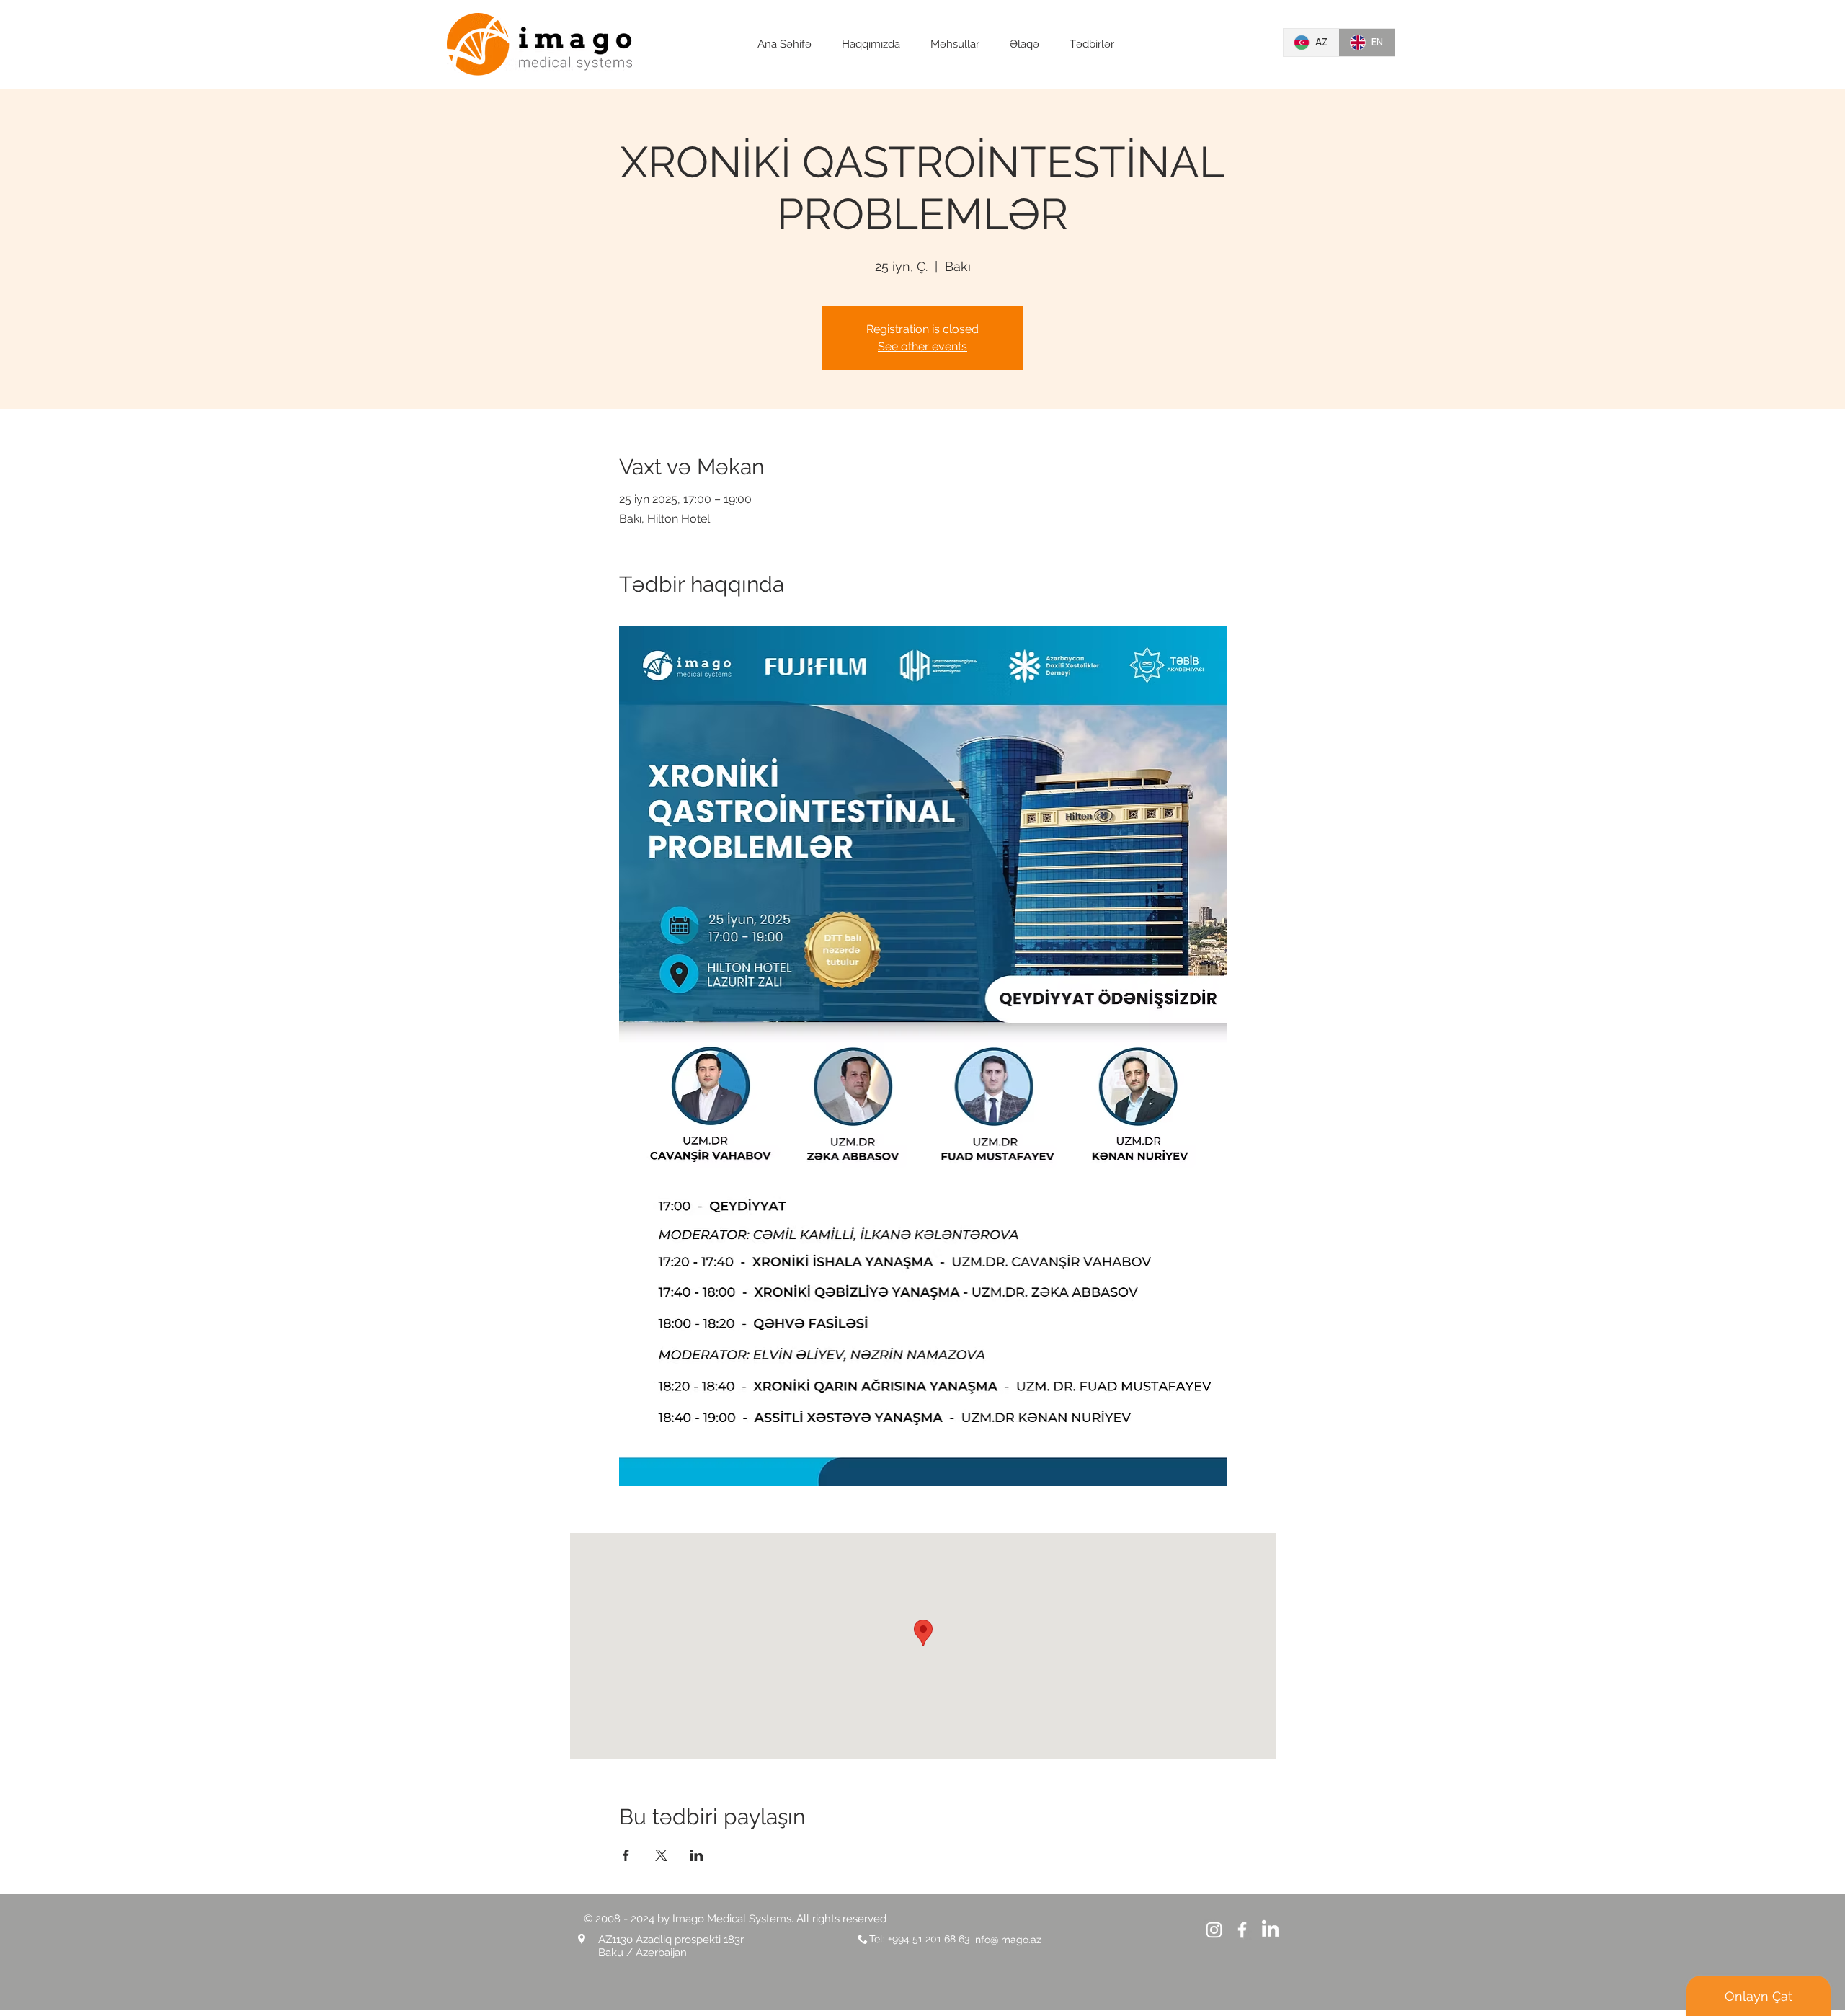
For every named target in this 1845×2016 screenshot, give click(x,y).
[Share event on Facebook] (626, 1855)
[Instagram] (1214, 1930)
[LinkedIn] (1270, 1930)
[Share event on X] (661, 1855)
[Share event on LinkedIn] (697, 1855)
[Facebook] (1242, 1930)
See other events (922, 346)
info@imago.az (1007, 1940)
